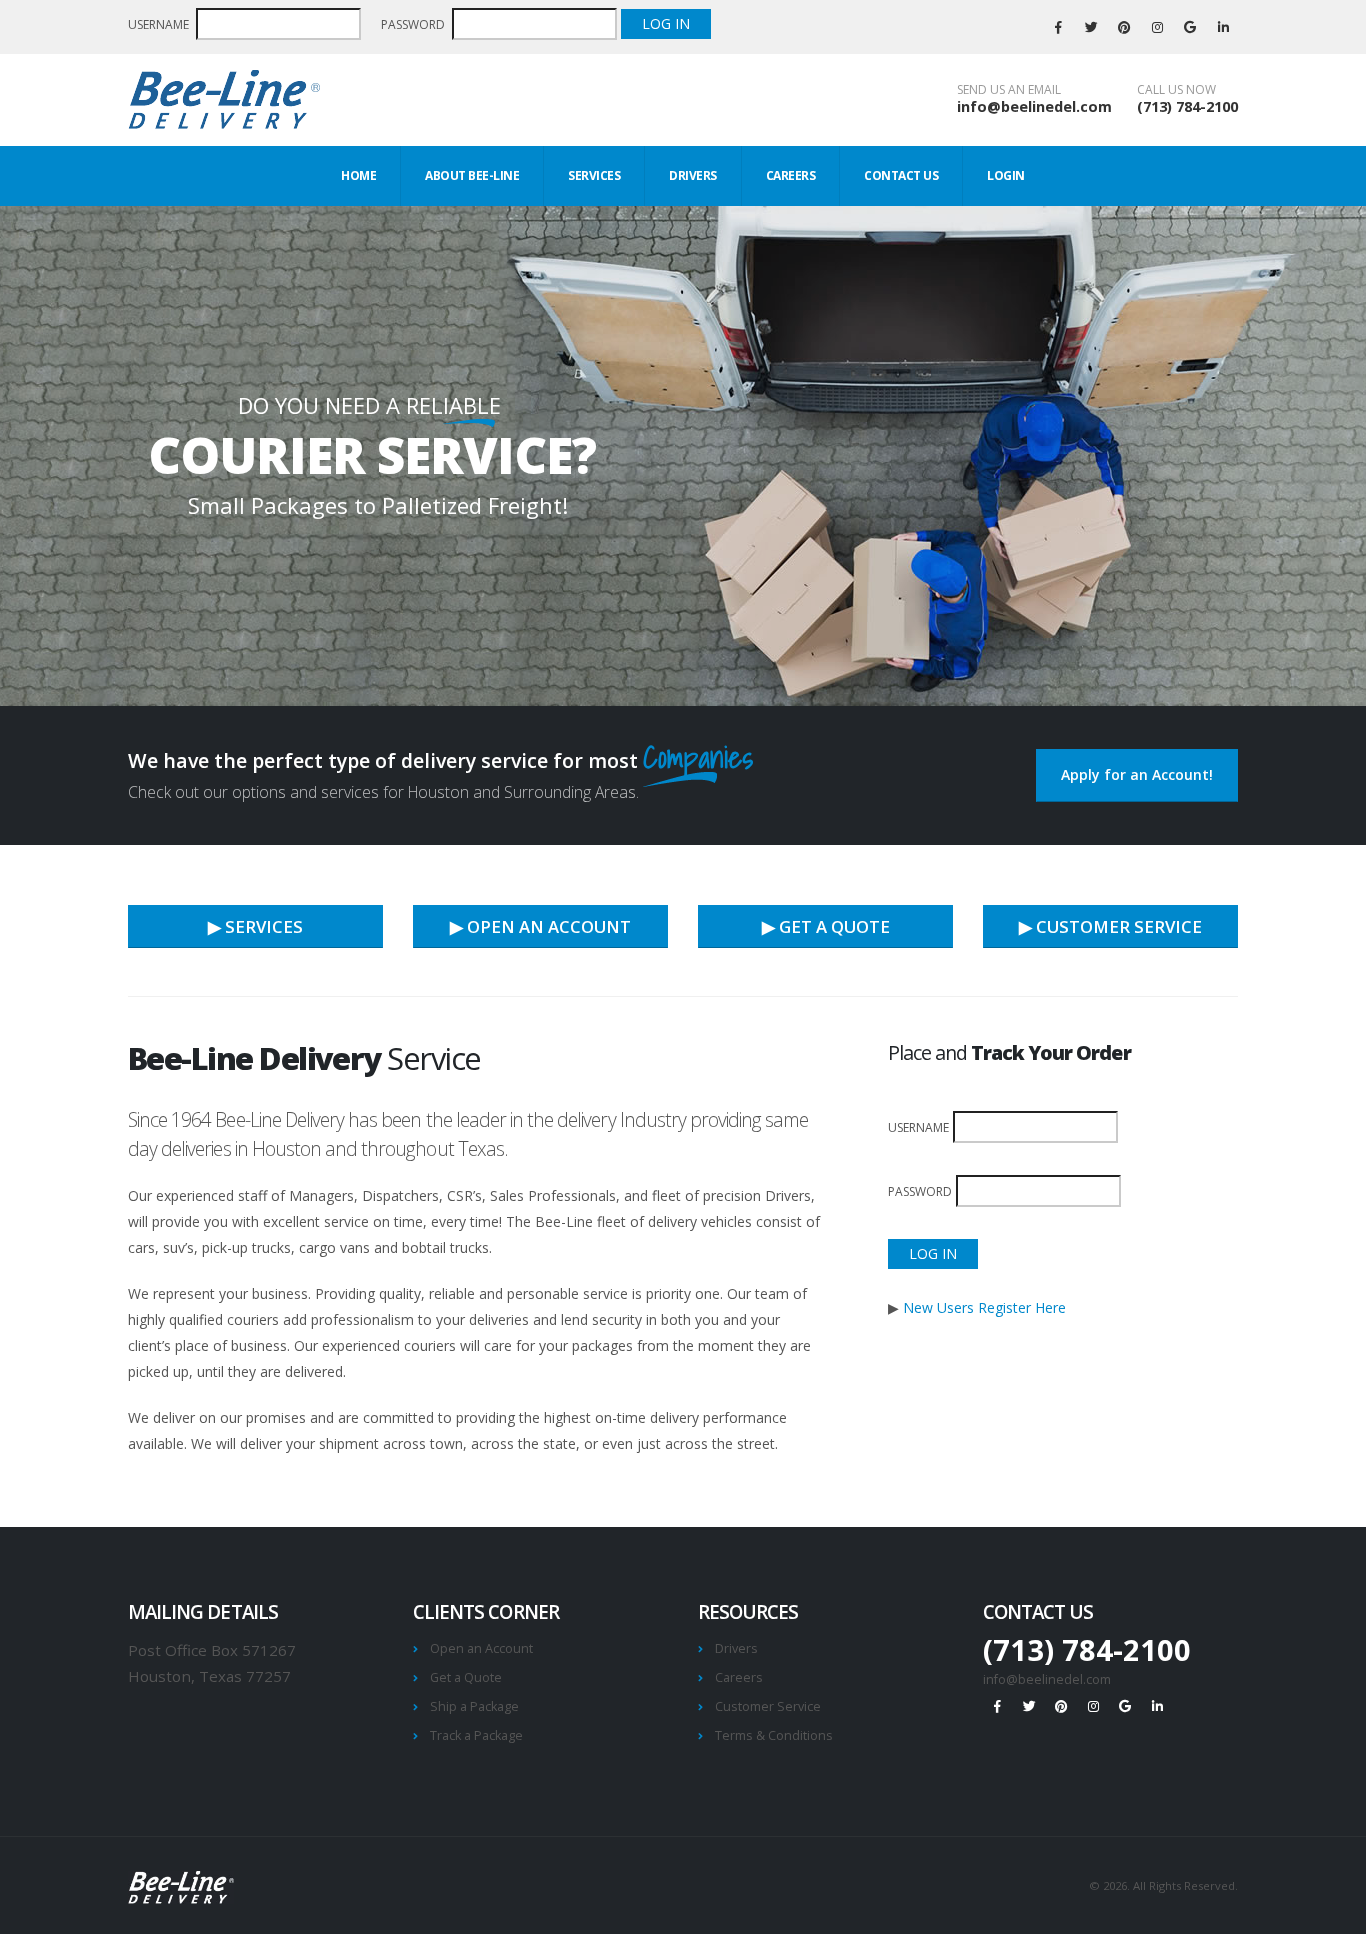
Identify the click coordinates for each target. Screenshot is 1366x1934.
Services (594, 175)
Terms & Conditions (774, 1735)
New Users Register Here (984, 1307)
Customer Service (768, 1706)
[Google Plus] (1190, 27)
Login (1006, 175)
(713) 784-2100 (1187, 106)
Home (358, 175)
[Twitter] (1091, 27)
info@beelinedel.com (1034, 106)
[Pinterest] (1124, 27)
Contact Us (901, 175)
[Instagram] (1157, 27)
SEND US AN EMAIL (1009, 90)
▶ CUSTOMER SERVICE (1110, 926)
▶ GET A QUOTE (826, 926)
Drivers (693, 175)
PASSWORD (414, 24)
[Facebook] (1058, 27)
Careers (791, 175)
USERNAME (160, 24)
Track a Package (476, 1735)
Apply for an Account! (1137, 774)
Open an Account (481, 1648)
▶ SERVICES (255, 926)
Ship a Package (474, 1706)
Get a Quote (466, 1677)
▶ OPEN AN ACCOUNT (540, 926)
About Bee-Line (472, 175)
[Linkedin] (1223, 27)
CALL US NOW (1176, 90)
